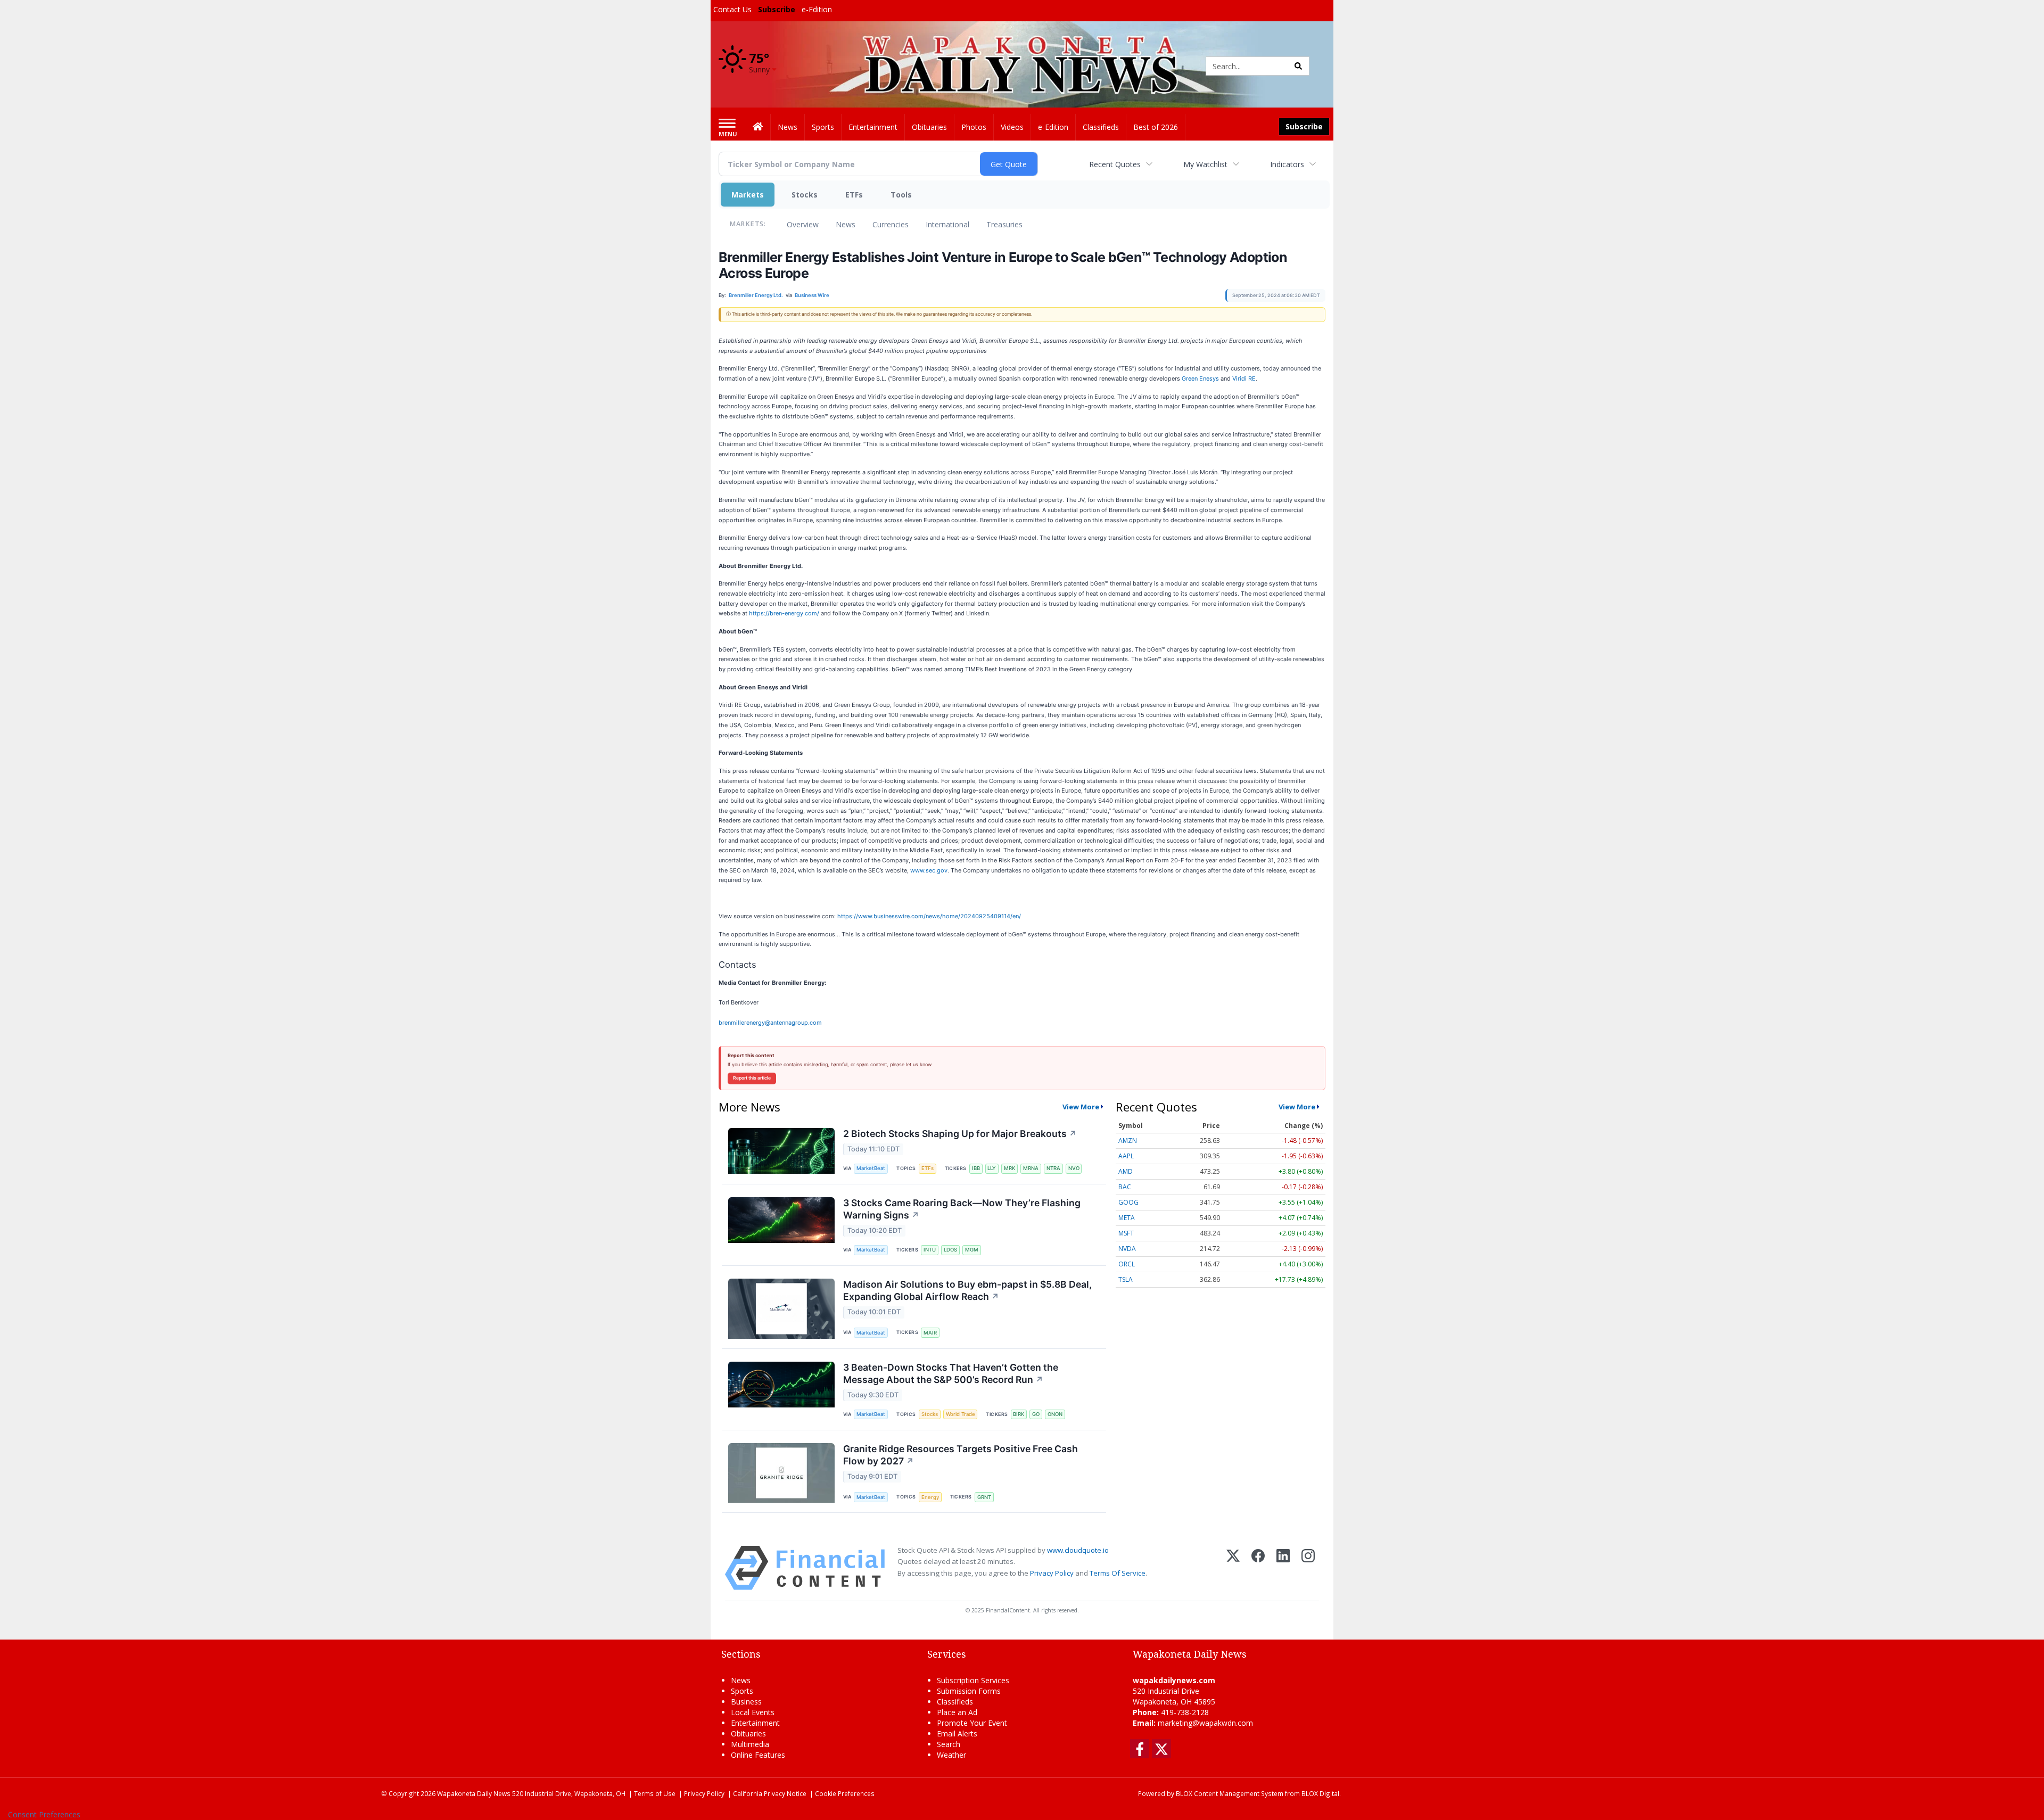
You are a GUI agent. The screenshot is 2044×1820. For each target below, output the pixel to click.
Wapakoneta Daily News (474, 1793)
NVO (1074, 1168)
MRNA (1031, 1168)
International (947, 224)
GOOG (1128, 1202)
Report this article (752, 1078)
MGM (972, 1250)
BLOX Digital (1320, 1793)
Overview (803, 224)
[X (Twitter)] (1233, 1568)
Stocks (805, 195)
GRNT (984, 1497)
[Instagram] (1308, 1568)
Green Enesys (1200, 378)
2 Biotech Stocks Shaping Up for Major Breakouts (960, 1134)
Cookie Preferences (845, 1793)
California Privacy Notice (770, 1793)
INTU (930, 1250)
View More (1081, 1107)
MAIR (930, 1333)
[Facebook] (1258, 1568)
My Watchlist (1205, 164)
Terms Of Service (1118, 1573)
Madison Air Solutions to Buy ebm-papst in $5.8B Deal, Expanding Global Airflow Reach (967, 1290)
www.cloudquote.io (1078, 1550)
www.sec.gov (929, 870)
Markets (748, 195)
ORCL (1127, 1264)
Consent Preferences (44, 1814)
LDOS (950, 1250)
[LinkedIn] (1283, 1568)
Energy (930, 1497)
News (846, 224)
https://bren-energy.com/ (784, 613)
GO (1036, 1414)
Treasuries (1004, 224)
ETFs (854, 195)
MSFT (1126, 1233)
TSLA (1126, 1279)
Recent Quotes (1115, 164)
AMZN (1128, 1140)
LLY (992, 1168)
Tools (901, 195)
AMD (1126, 1171)
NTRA (1053, 1168)
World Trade (961, 1414)
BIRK (1019, 1414)
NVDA (1127, 1249)
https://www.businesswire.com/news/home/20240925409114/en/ (929, 916)
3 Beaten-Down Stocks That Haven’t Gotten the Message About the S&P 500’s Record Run (951, 1373)
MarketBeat (871, 1168)
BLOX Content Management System (1230, 1793)
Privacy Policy (1052, 1573)
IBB (976, 1168)
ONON (1055, 1414)
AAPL (1126, 1156)
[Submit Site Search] (1298, 66)
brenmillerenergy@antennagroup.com (770, 1023)
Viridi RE (1243, 378)
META (1127, 1218)
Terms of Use (655, 1793)
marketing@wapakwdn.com (1205, 1723)
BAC (1125, 1187)
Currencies (891, 224)
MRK (1009, 1168)
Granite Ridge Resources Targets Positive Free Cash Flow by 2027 (961, 1455)
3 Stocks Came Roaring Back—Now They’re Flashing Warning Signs (962, 1209)
